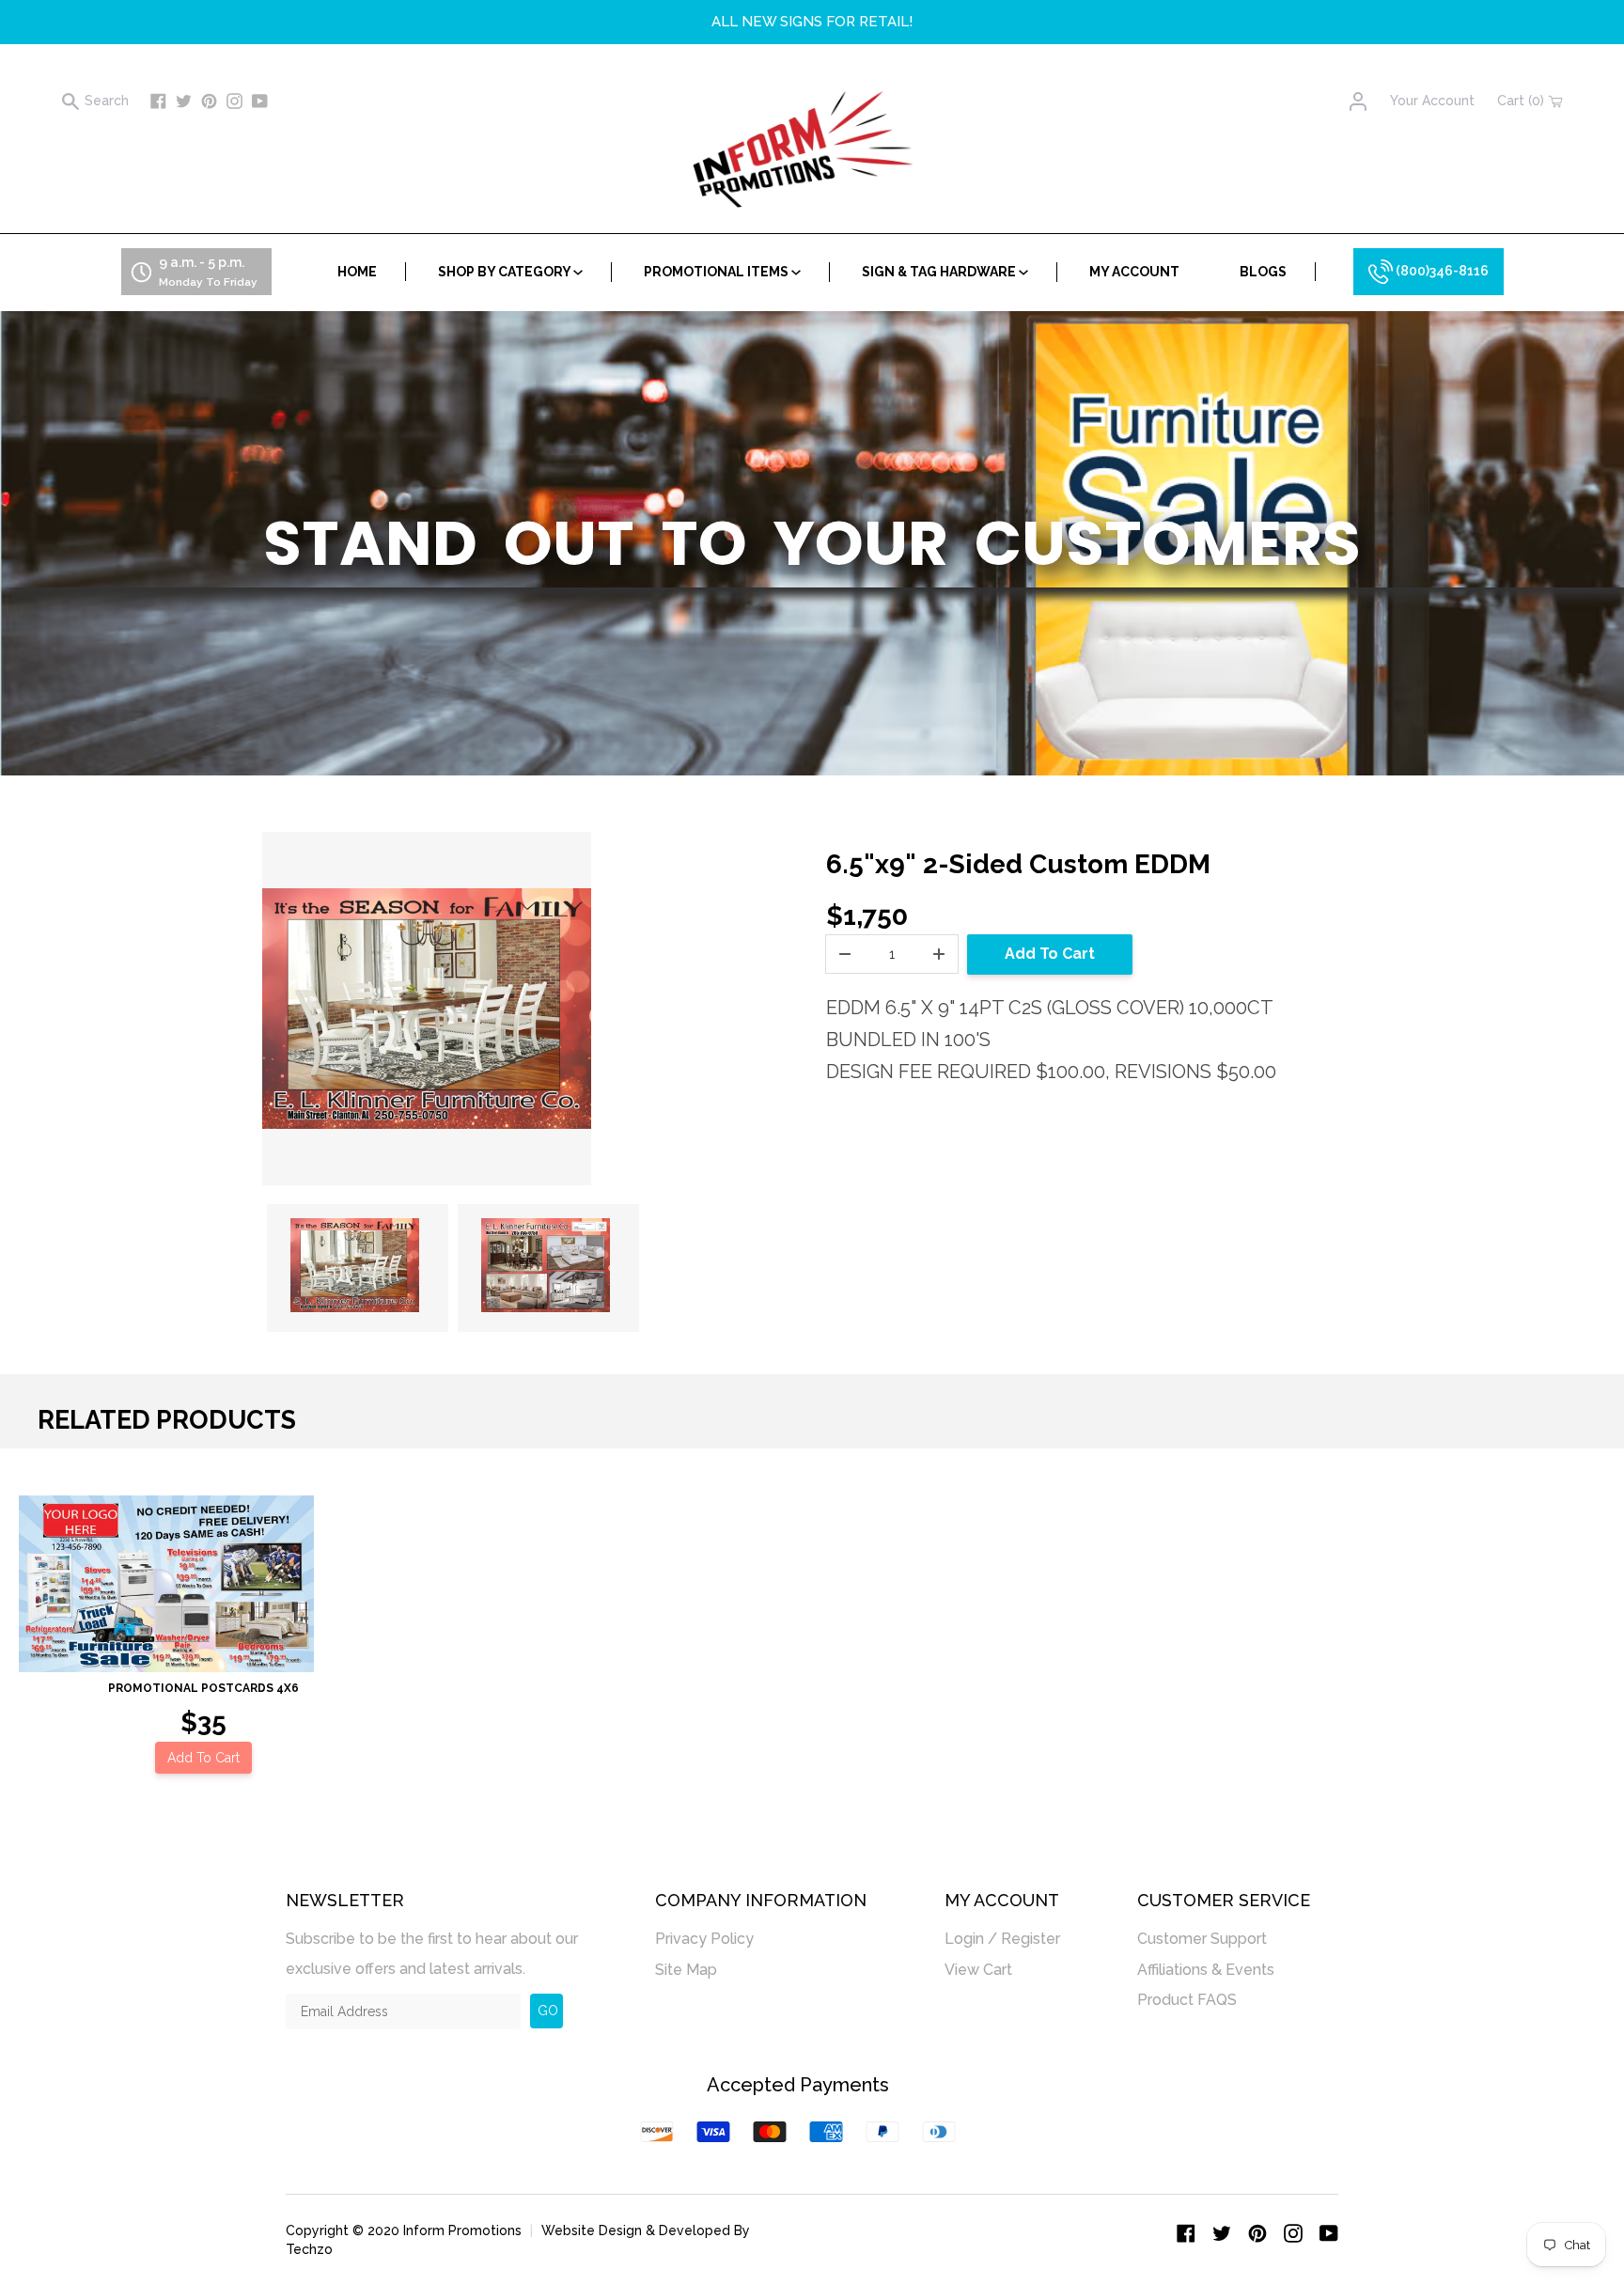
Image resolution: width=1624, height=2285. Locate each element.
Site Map (686, 1970)
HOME (357, 272)
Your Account (1432, 101)
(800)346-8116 (1441, 271)
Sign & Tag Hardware (940, 272)
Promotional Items (718, 272)
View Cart (978, 1970)
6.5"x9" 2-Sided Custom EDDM (1018, 864)
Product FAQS (1187, 2000)
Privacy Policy (704, 1939)
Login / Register (1002, 1939)
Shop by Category (506, 272)
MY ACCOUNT (1134, 272)
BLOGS (1263, 272)
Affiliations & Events (1206, 1970)
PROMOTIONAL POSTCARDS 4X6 (203, 1688)
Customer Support (1202, 1939)
